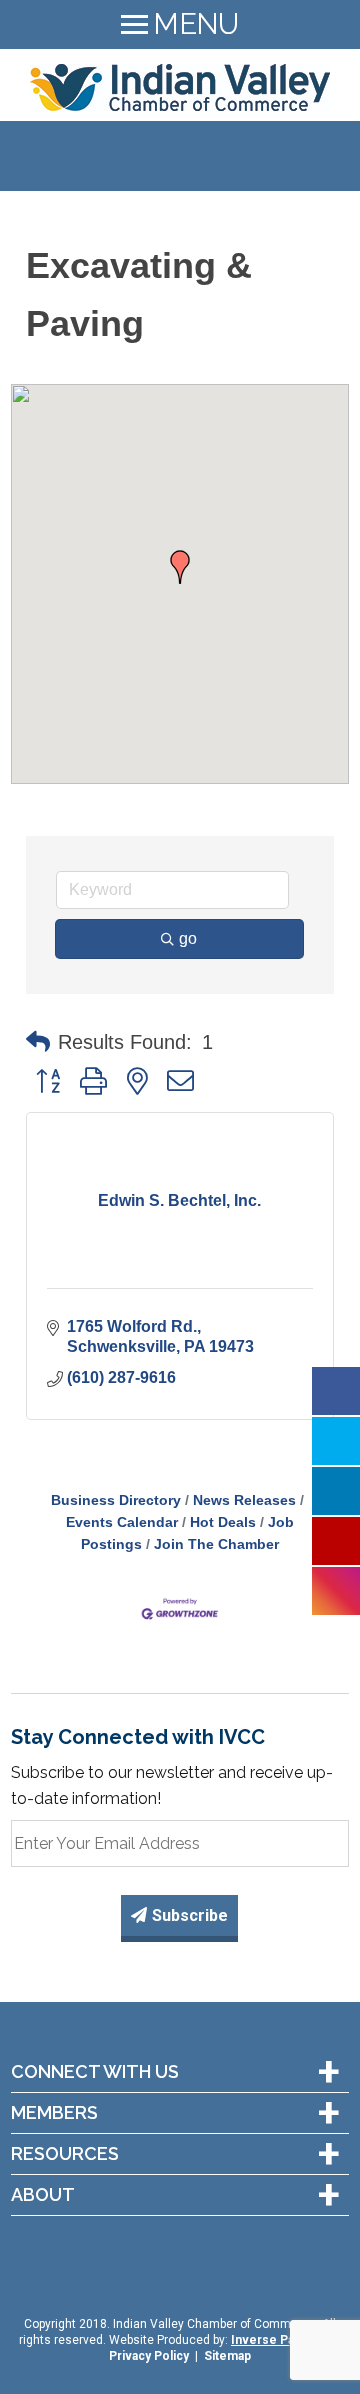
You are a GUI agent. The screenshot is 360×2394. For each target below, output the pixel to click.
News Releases (244, 1500)
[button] (180, 567)
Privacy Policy (149, 2356)
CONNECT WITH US (95, 2072)
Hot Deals (223, 1522)
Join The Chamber (216, 1544)
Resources (65, 2154)
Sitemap (227, 2356)
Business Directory (116, 1500)
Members (54, 2113)
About (43, 2195)
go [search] (188, 938)
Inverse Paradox (278, 2340)
